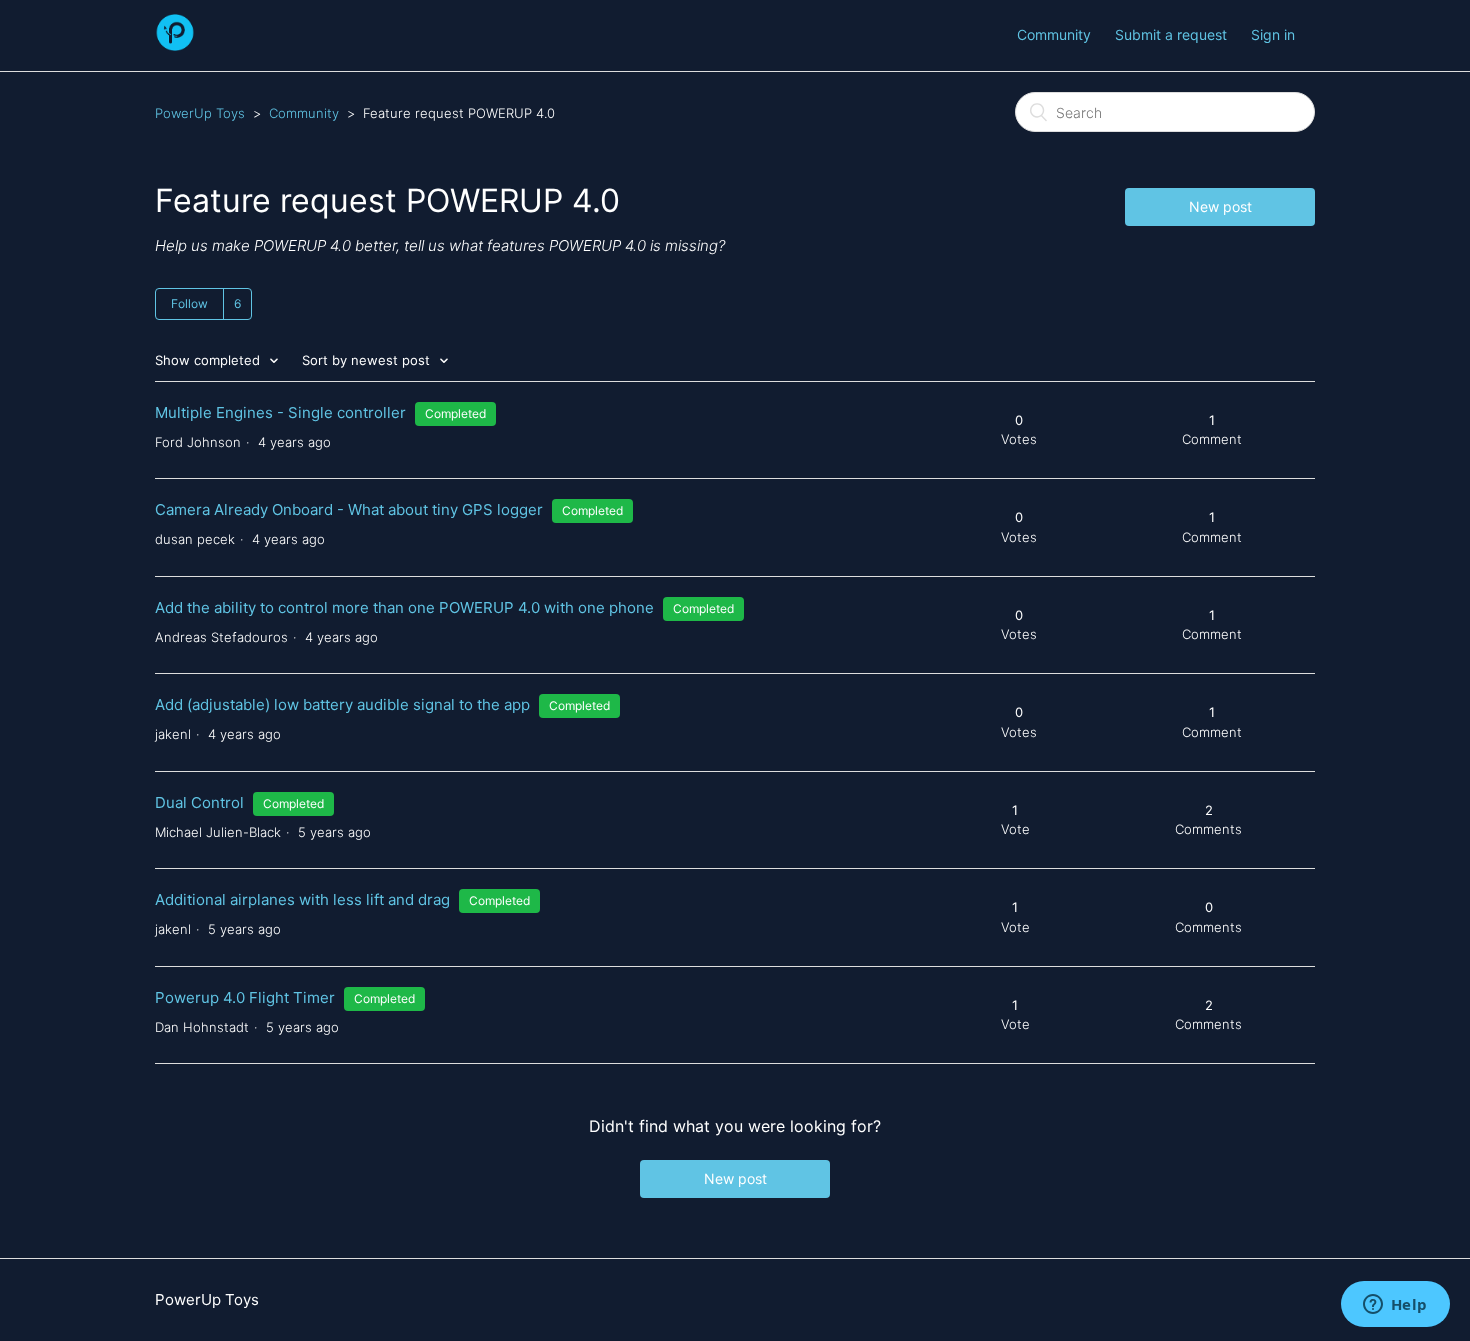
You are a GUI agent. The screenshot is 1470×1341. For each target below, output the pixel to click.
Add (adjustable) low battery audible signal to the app (342, 704)
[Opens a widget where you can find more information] (1395, 1306)
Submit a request (1171, 34)
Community (1054, 34)
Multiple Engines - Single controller (280, 412)
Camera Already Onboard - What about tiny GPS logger (349, 509)
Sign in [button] (1273, 34)
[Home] (175, 45)
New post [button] (1220, 206)
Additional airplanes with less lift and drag (302, 899)
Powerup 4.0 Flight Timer (245, 997)
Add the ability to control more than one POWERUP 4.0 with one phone (404, 607)
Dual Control (199, 802)
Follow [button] (189, 303)
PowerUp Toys (200, 113)
